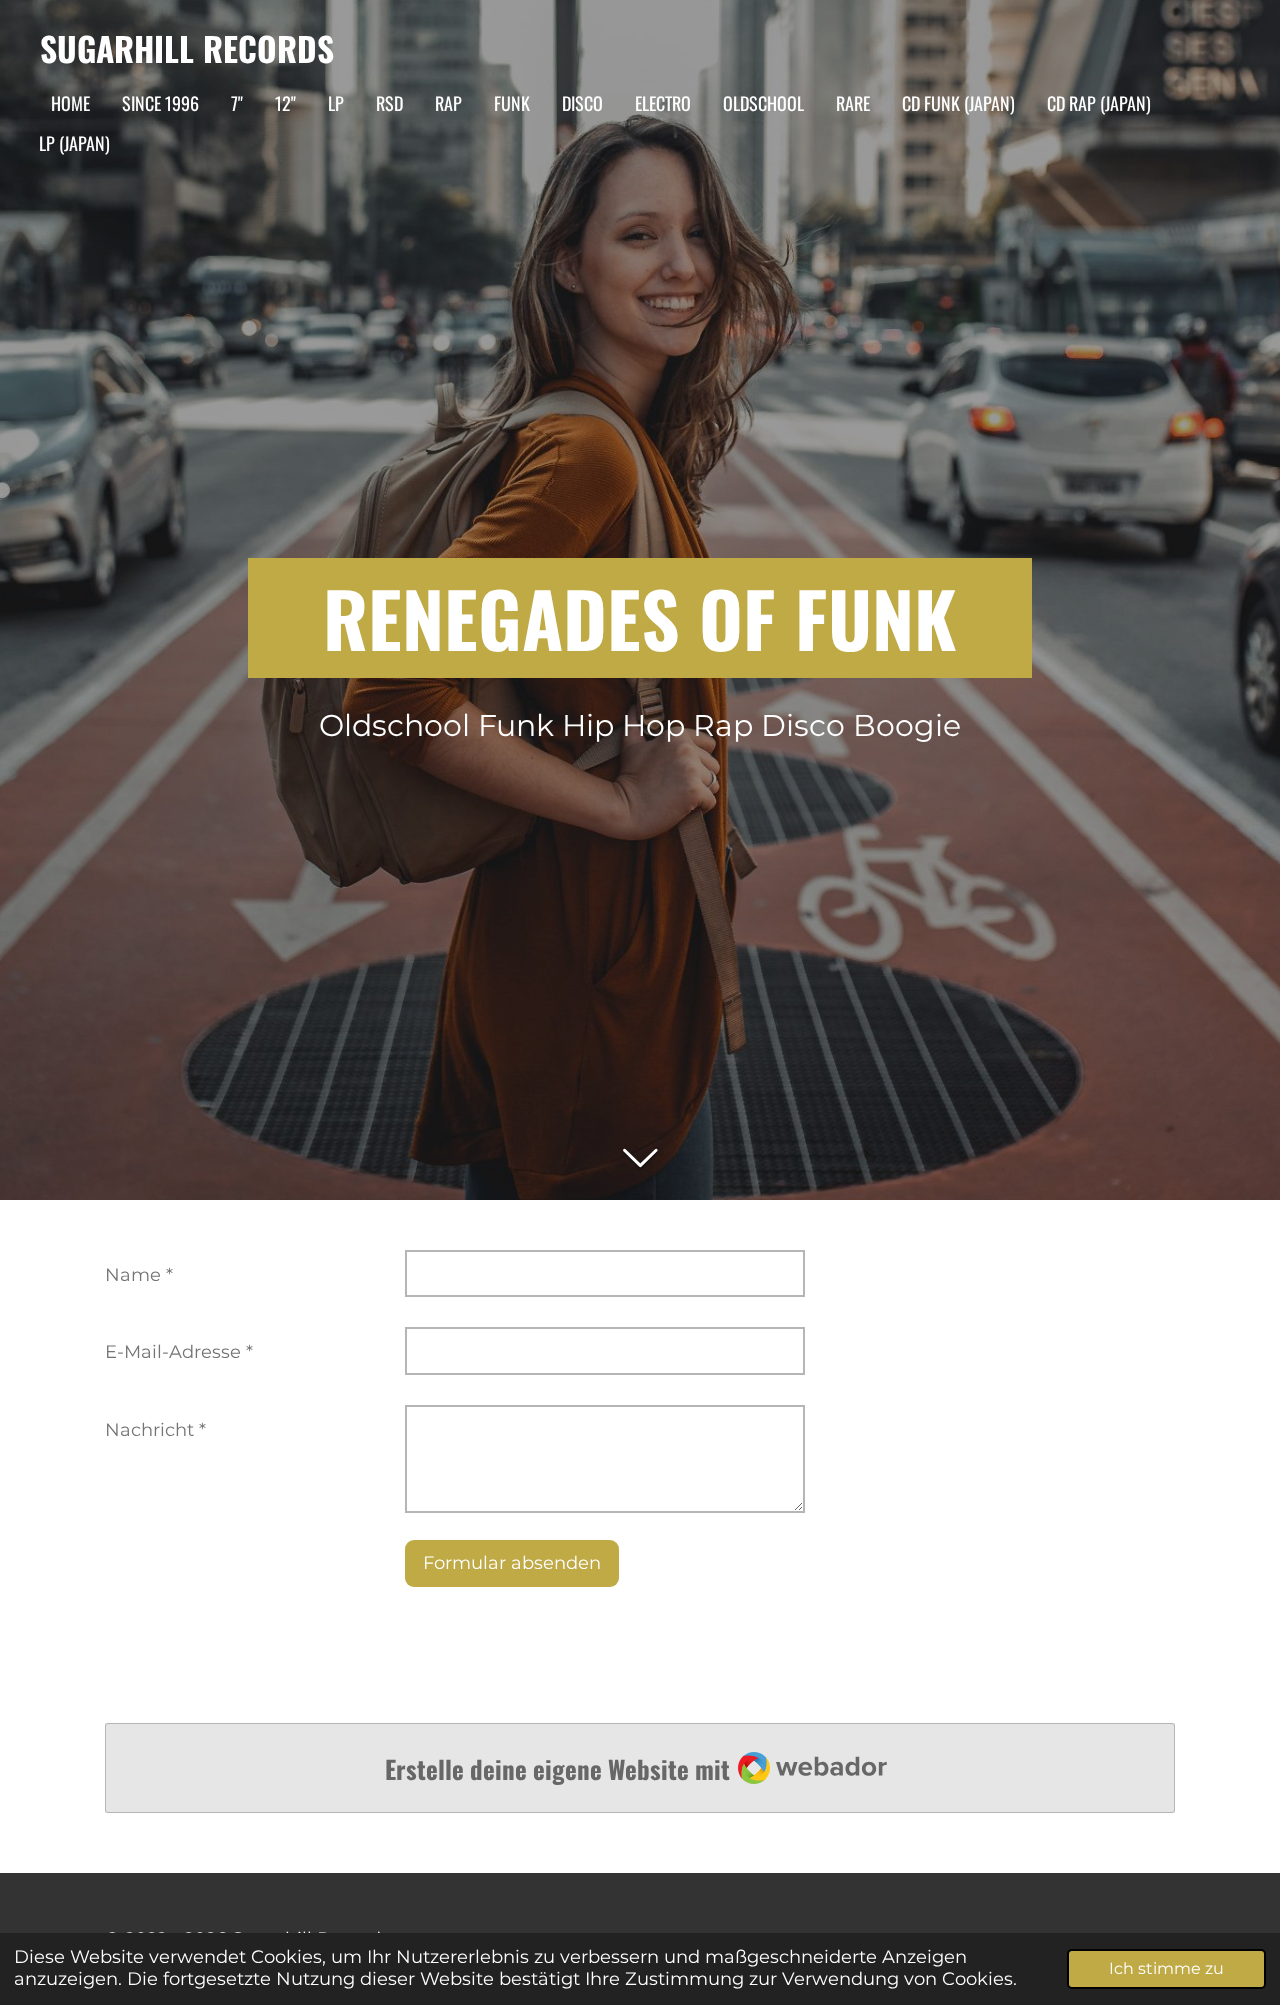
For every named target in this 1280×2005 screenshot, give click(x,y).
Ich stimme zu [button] (1166, 1968)
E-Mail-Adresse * (179, 1352)
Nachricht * (155, 1430)
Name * (139, 1275)
